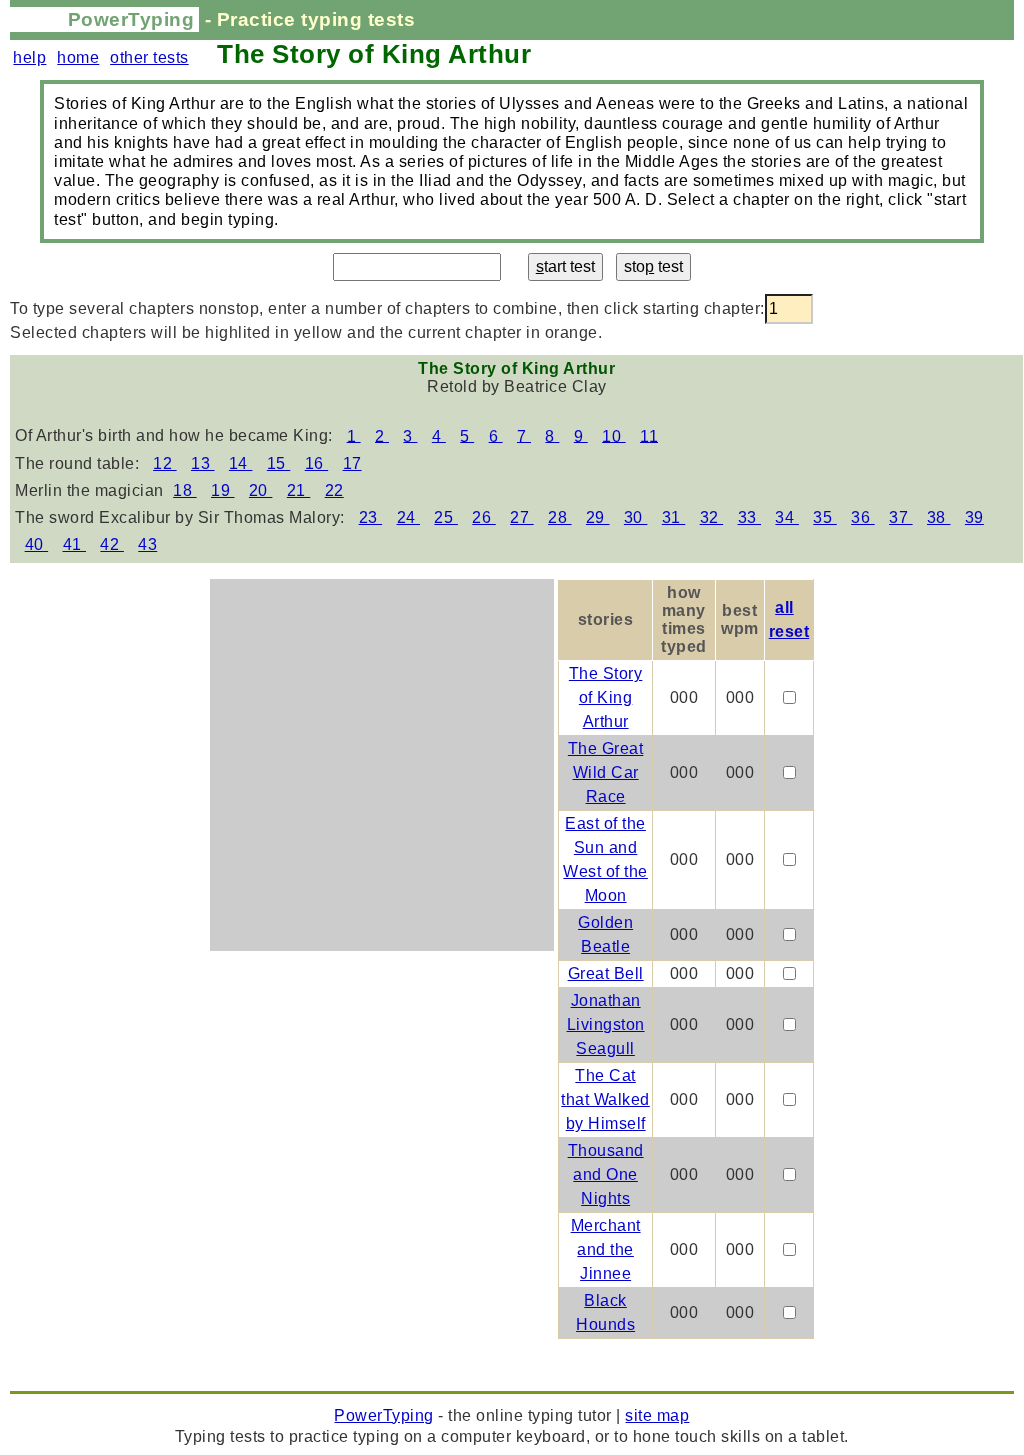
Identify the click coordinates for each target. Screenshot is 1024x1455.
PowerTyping (131, 19)
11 (649, 435)
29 (598, 517)
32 (712, 517)
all (784, 607)
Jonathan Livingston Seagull (606, 1024)
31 (674, 517)
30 (636, 517)
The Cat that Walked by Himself (605, 1099)
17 (352, 463)
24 (409, 517)
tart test (565, 266)
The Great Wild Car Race (606, 772)
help (29, 57)
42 (112, 544)
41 (75, 544)
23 (371, 517)
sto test (653, 266)
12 (165, 463)
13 (203, 463)
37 (901, 517)
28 (560, 517)
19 (223, 490)
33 (750, 517)
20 (261, 490)
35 (825, 517)
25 (446, 517)
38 (939, 517)
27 (522, 517)
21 (299, 490)
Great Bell (606, 973)
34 (787, 517)
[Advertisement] (382, 751)
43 (147, 544)
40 (37, 544)
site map (657, 1415)
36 (863, 517)
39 (974, 517)
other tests (149, 57)
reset (789, 631)
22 (334, 490)
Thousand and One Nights (606, 1174)
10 (614, 435)
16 (317, 463)
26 (484, 517)
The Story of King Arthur (606, 697)
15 (279, 463)
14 (241, 463)
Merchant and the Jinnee (606, 1249)
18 (185, 490)
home (78, 57)
